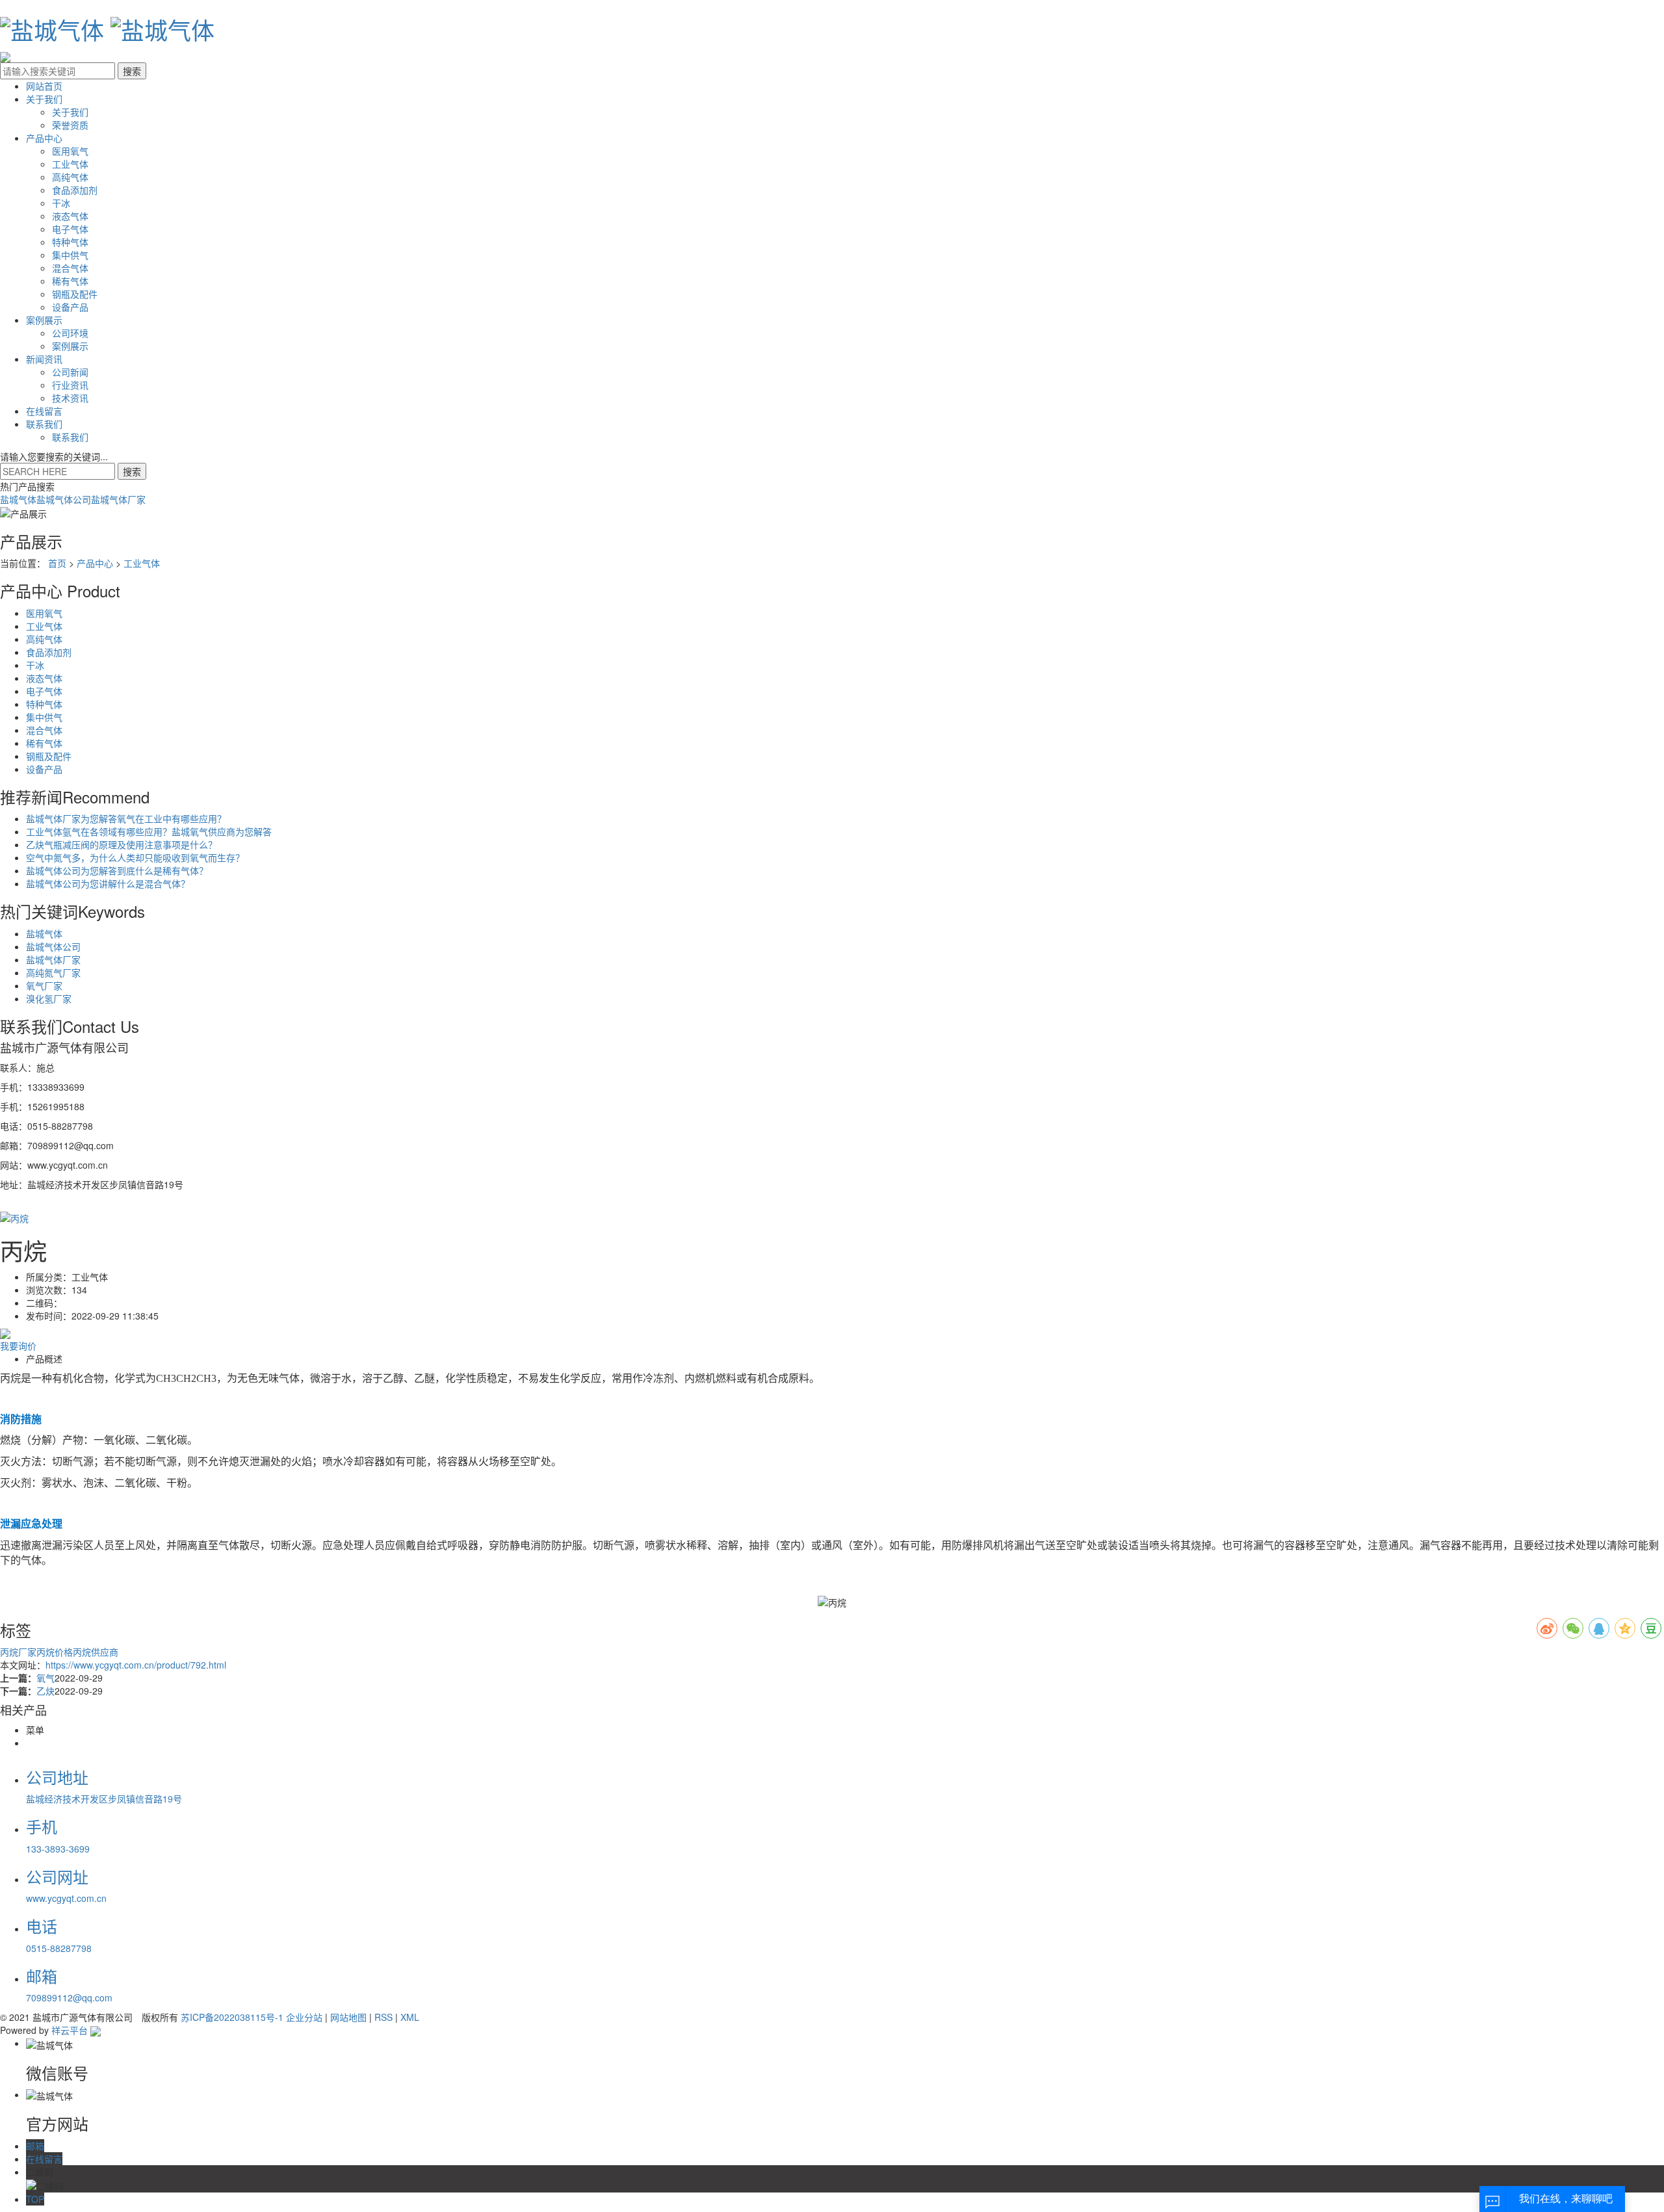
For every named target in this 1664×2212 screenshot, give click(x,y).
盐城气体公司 (64, 499)
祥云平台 (70, 2030)
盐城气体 (18, 499)
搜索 (132, 471)
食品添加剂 (75, 190)
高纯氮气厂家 (53, 972)
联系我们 (44, 424)
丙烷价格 (55, 1652)
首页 (57, 563)
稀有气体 (70, 281)
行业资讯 (70, 385)
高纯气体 (70, 177)
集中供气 (70, 255)
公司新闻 (70, 372)
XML (410, 2017)
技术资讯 (70, 398)
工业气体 (70, 164)
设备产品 (70, 307)
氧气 (45, 1678)
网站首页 (44, 86)
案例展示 (44, 320)
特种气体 (70, 242)
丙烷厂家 (18, 1652)
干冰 (61, 203)
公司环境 (70, 333)
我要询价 (18, 1346)
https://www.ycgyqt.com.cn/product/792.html (136, 1665)
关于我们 (44, 99)
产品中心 (44, 138)
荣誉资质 (70, 125)
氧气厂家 (44, 985)
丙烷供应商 (96, 1652)
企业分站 (304, 2017)
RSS (383, 2017)
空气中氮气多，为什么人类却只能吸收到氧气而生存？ (135, 857)
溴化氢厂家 (49, 998)
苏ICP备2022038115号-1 (232, 2017)
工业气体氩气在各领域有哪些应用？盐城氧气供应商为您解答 (149, 831)
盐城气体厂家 (118, 499)
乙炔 (45, 1691)
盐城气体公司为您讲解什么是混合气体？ (108, 883)
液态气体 (70, 216)
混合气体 (70, 268)
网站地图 (348, 2017)
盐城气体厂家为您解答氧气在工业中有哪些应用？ (126, 818)
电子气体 (70, 229)
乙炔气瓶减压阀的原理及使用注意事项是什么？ (122, 844)
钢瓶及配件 (75, 294)
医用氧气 (70, 151)
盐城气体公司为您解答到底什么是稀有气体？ (117, 870)
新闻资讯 (44, 359)
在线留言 (44, 411)
